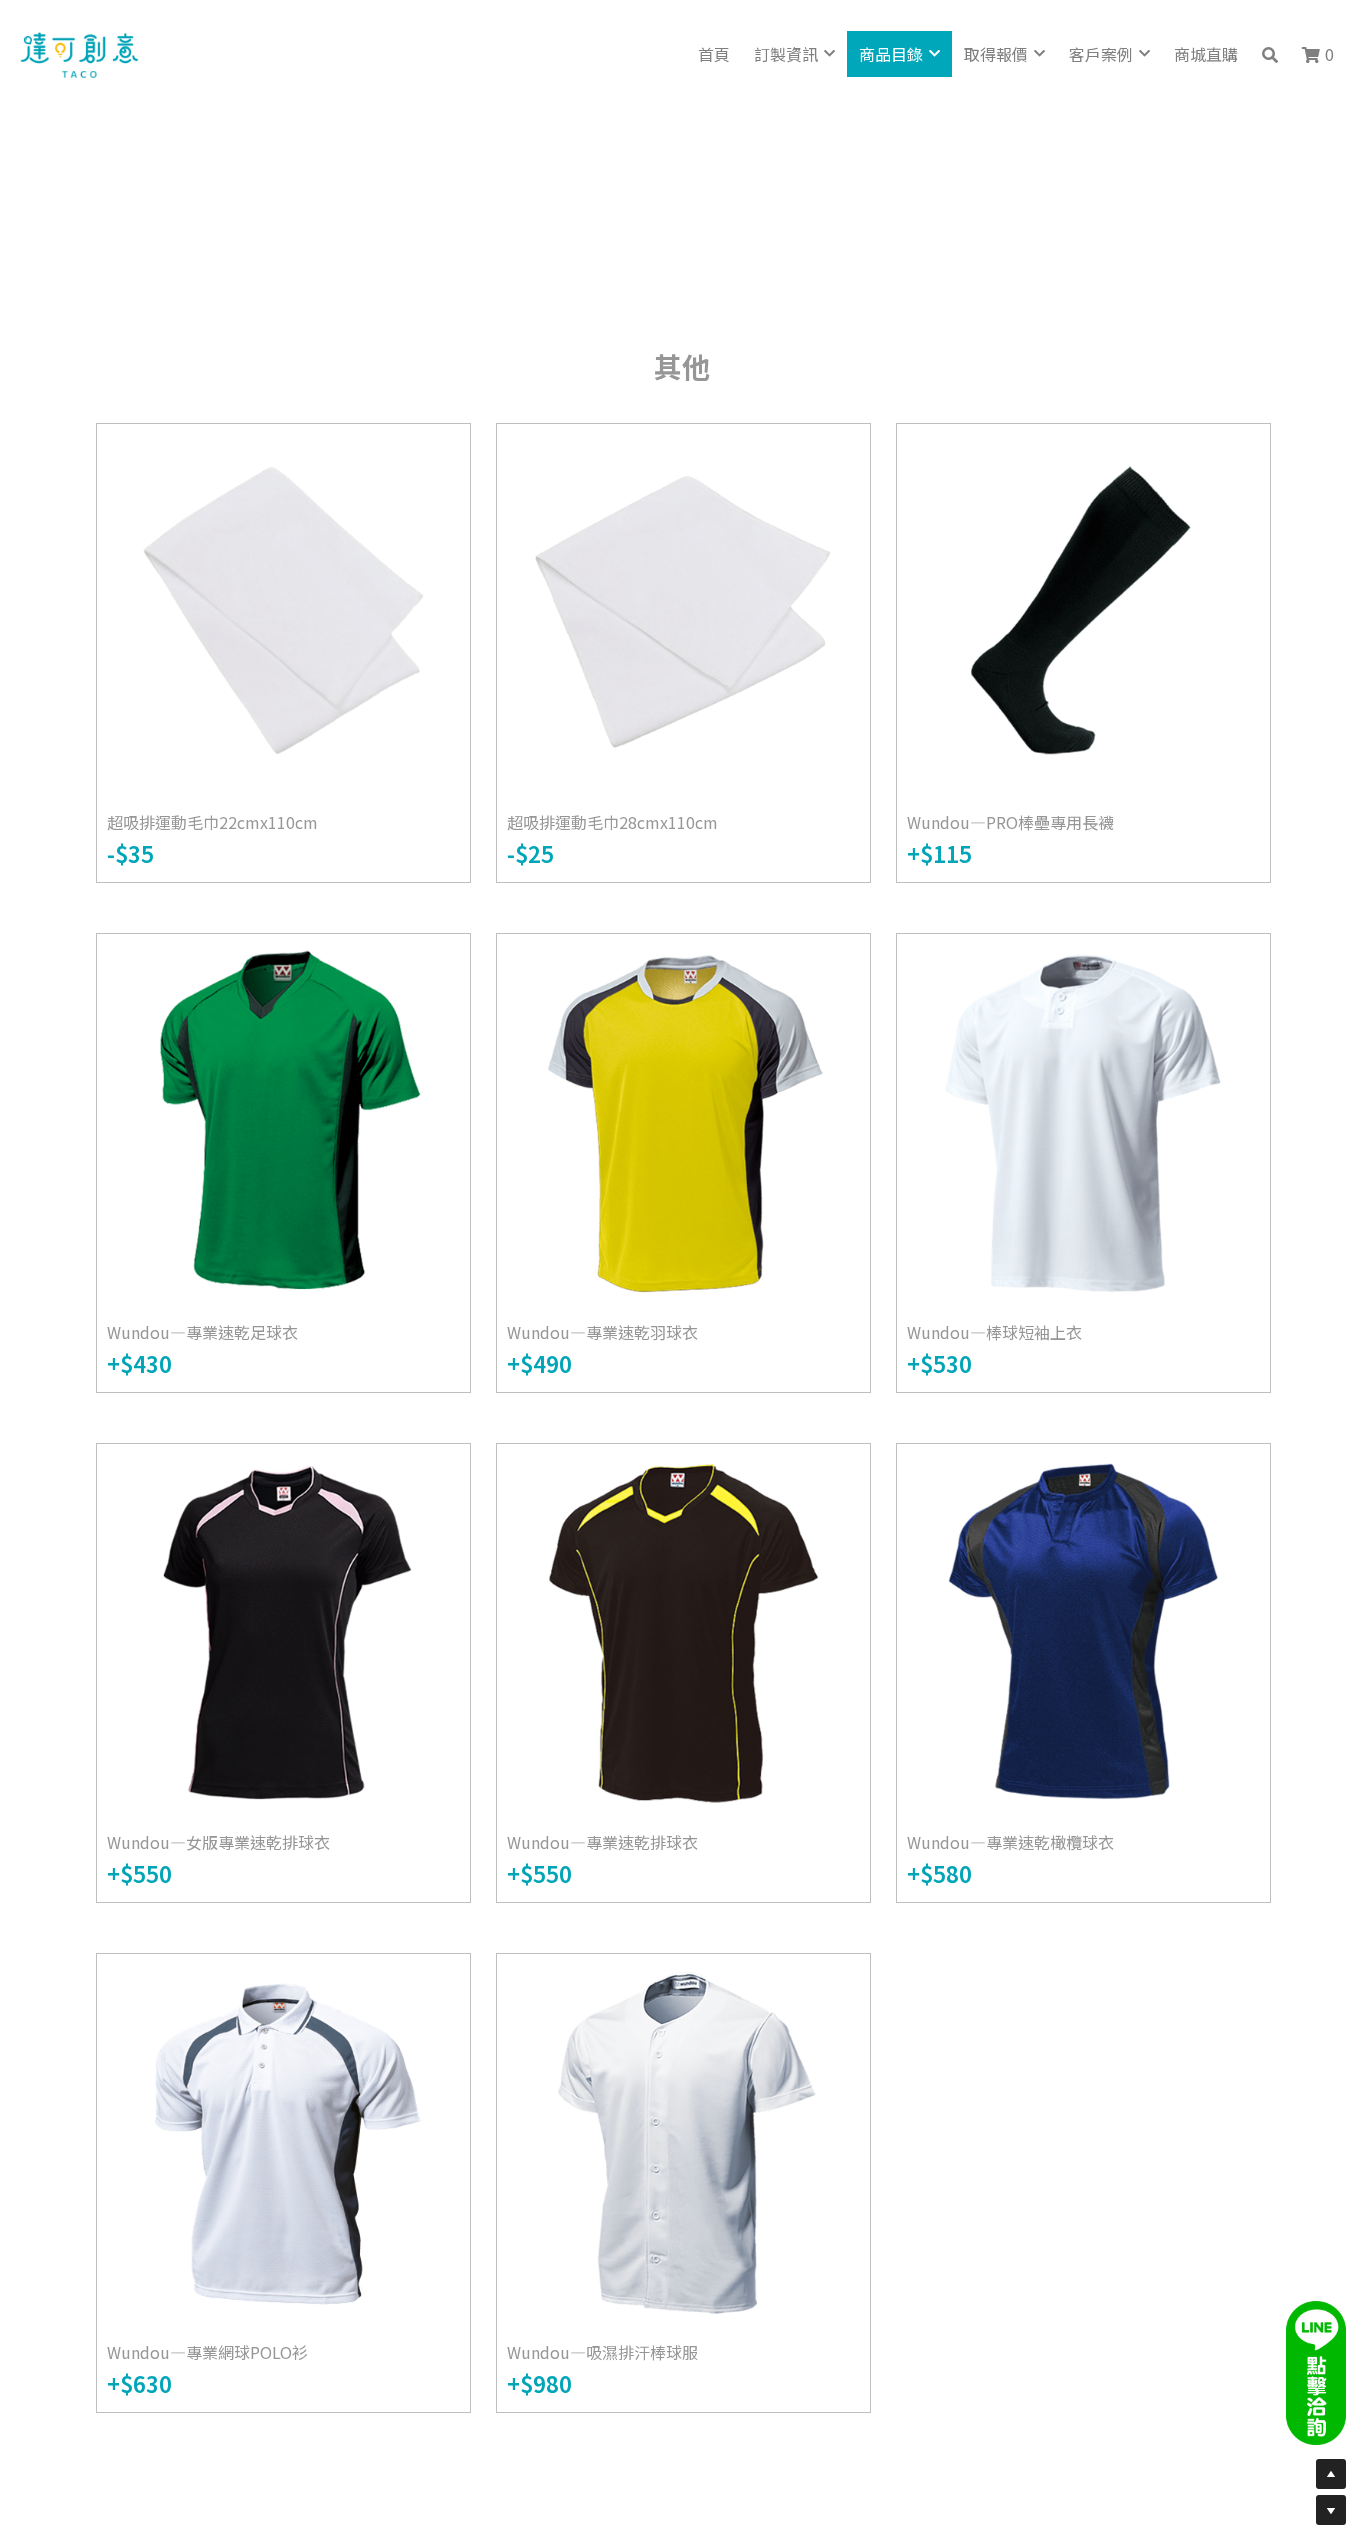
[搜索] (1270, 54)
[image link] (79, 52)
